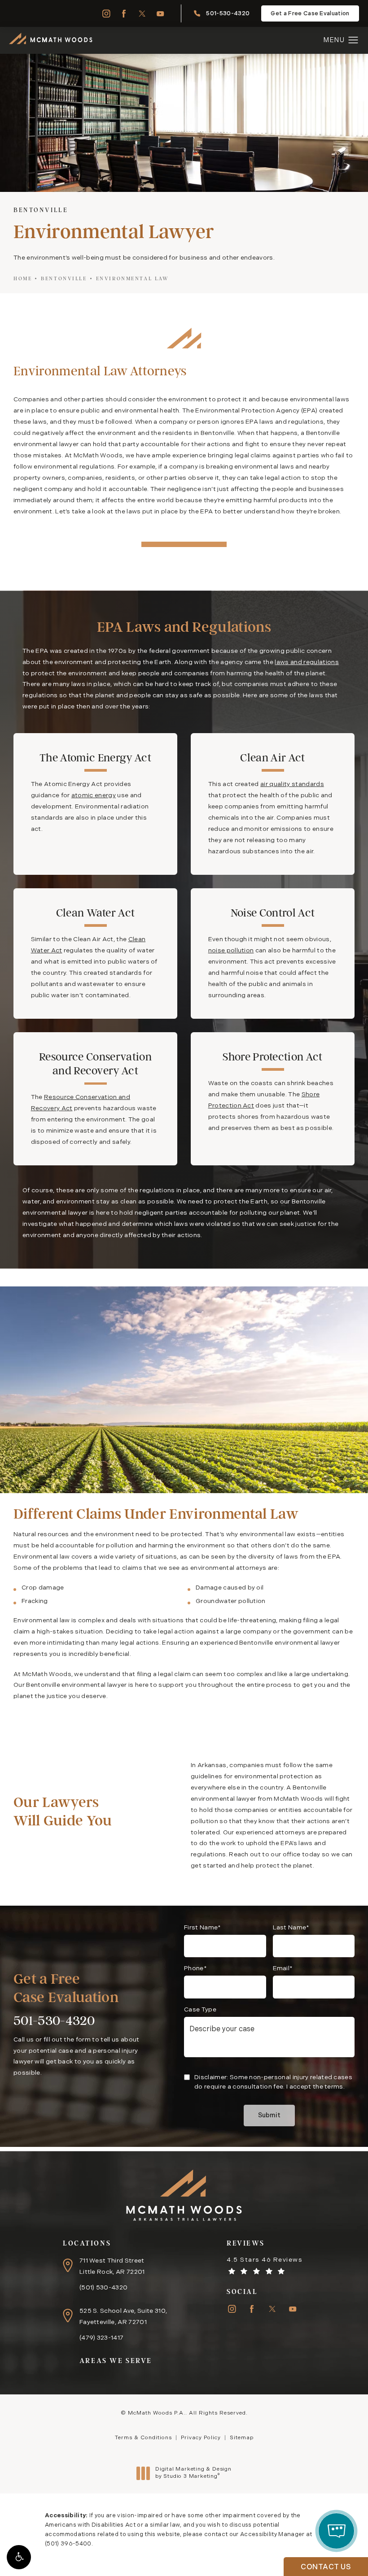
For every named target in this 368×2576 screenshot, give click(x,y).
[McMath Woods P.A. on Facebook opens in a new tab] (124, 14)
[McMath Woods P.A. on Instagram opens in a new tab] (106, 14)
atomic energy (94, 796)
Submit (269, 2116)
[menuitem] (106, 14)
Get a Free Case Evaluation (310, 14)
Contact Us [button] (326, 2567)
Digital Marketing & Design (193, 2473)
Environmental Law (133, 278)
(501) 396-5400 (68, 2544)
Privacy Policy (201, 2438)
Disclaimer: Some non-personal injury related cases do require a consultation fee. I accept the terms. (273, 2082)
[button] (19, 2557)
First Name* (203, 1928)
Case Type (200, 2010)
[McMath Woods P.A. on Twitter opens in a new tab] (142, 14)
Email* (283, 1969)
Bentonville (64, 278)
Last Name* (291, 1928)
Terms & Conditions (143, 2438)
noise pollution (231, 951)
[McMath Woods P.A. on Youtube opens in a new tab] (160, 14)
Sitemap (242, 2438)
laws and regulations (307, 662)
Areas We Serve (116, 2361)
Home (23, 278)
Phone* (195, 1969)
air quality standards (292, 784)
